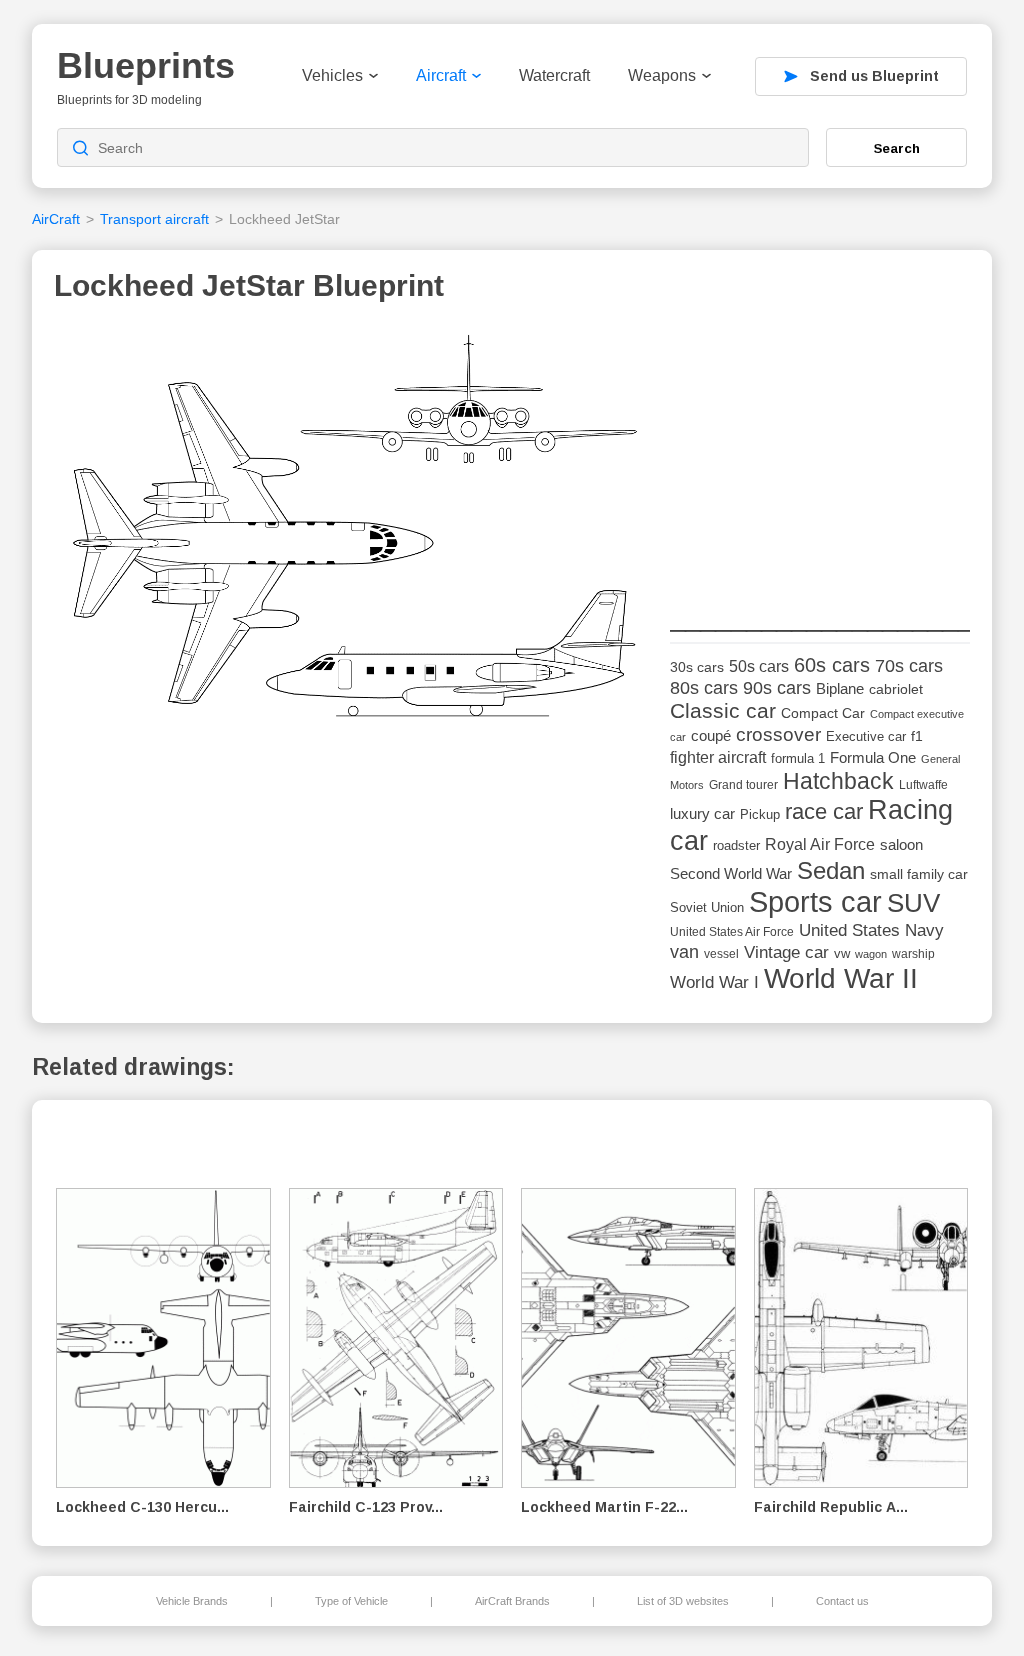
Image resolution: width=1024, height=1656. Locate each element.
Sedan (831, 870)
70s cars (909, 666)
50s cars (759, 666)
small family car (919, 874)
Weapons (662, 75)
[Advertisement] (820, 451)
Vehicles (332, 75)
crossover (778, 734)
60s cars (832, 665)
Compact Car (823, 713)
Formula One (873, 757)
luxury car (702, 813)
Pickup (760, 814)
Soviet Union (707, 907)
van (684, 952)
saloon (901, 844)
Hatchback (838, 781)
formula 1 (798, 758)
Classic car (723, 711)
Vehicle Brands (192, 1601)
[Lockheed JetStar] (355, 533)
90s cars (777, 688)
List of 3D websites (683, 1601)
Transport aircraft (154, 219)
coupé (711, 735)
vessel (721, 954)
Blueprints (146, 65)
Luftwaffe (923, 785)
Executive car (866, 736)
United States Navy (871, 930)
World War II (841, 978)
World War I (714, 982)
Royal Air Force (820, 844)
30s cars (697, 667)
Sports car (815, 901)
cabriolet (896, 689)
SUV (913, 903)
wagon (871, 954)
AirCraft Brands (512, 1601)
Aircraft (441, 75)
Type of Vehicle (351, 1601)
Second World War (731, 874)
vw (842, 953)
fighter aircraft (718, 757)
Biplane (840, 688)
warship (913, 954)
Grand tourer (743, 784)
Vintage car (786, 952)
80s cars (704, 688)
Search (897, 148)
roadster (736, 845)
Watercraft (554, 75)
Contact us (842, 1601)
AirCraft (56, 219)
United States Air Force (732, 931)
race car (824, 811)
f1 (917, 736)
